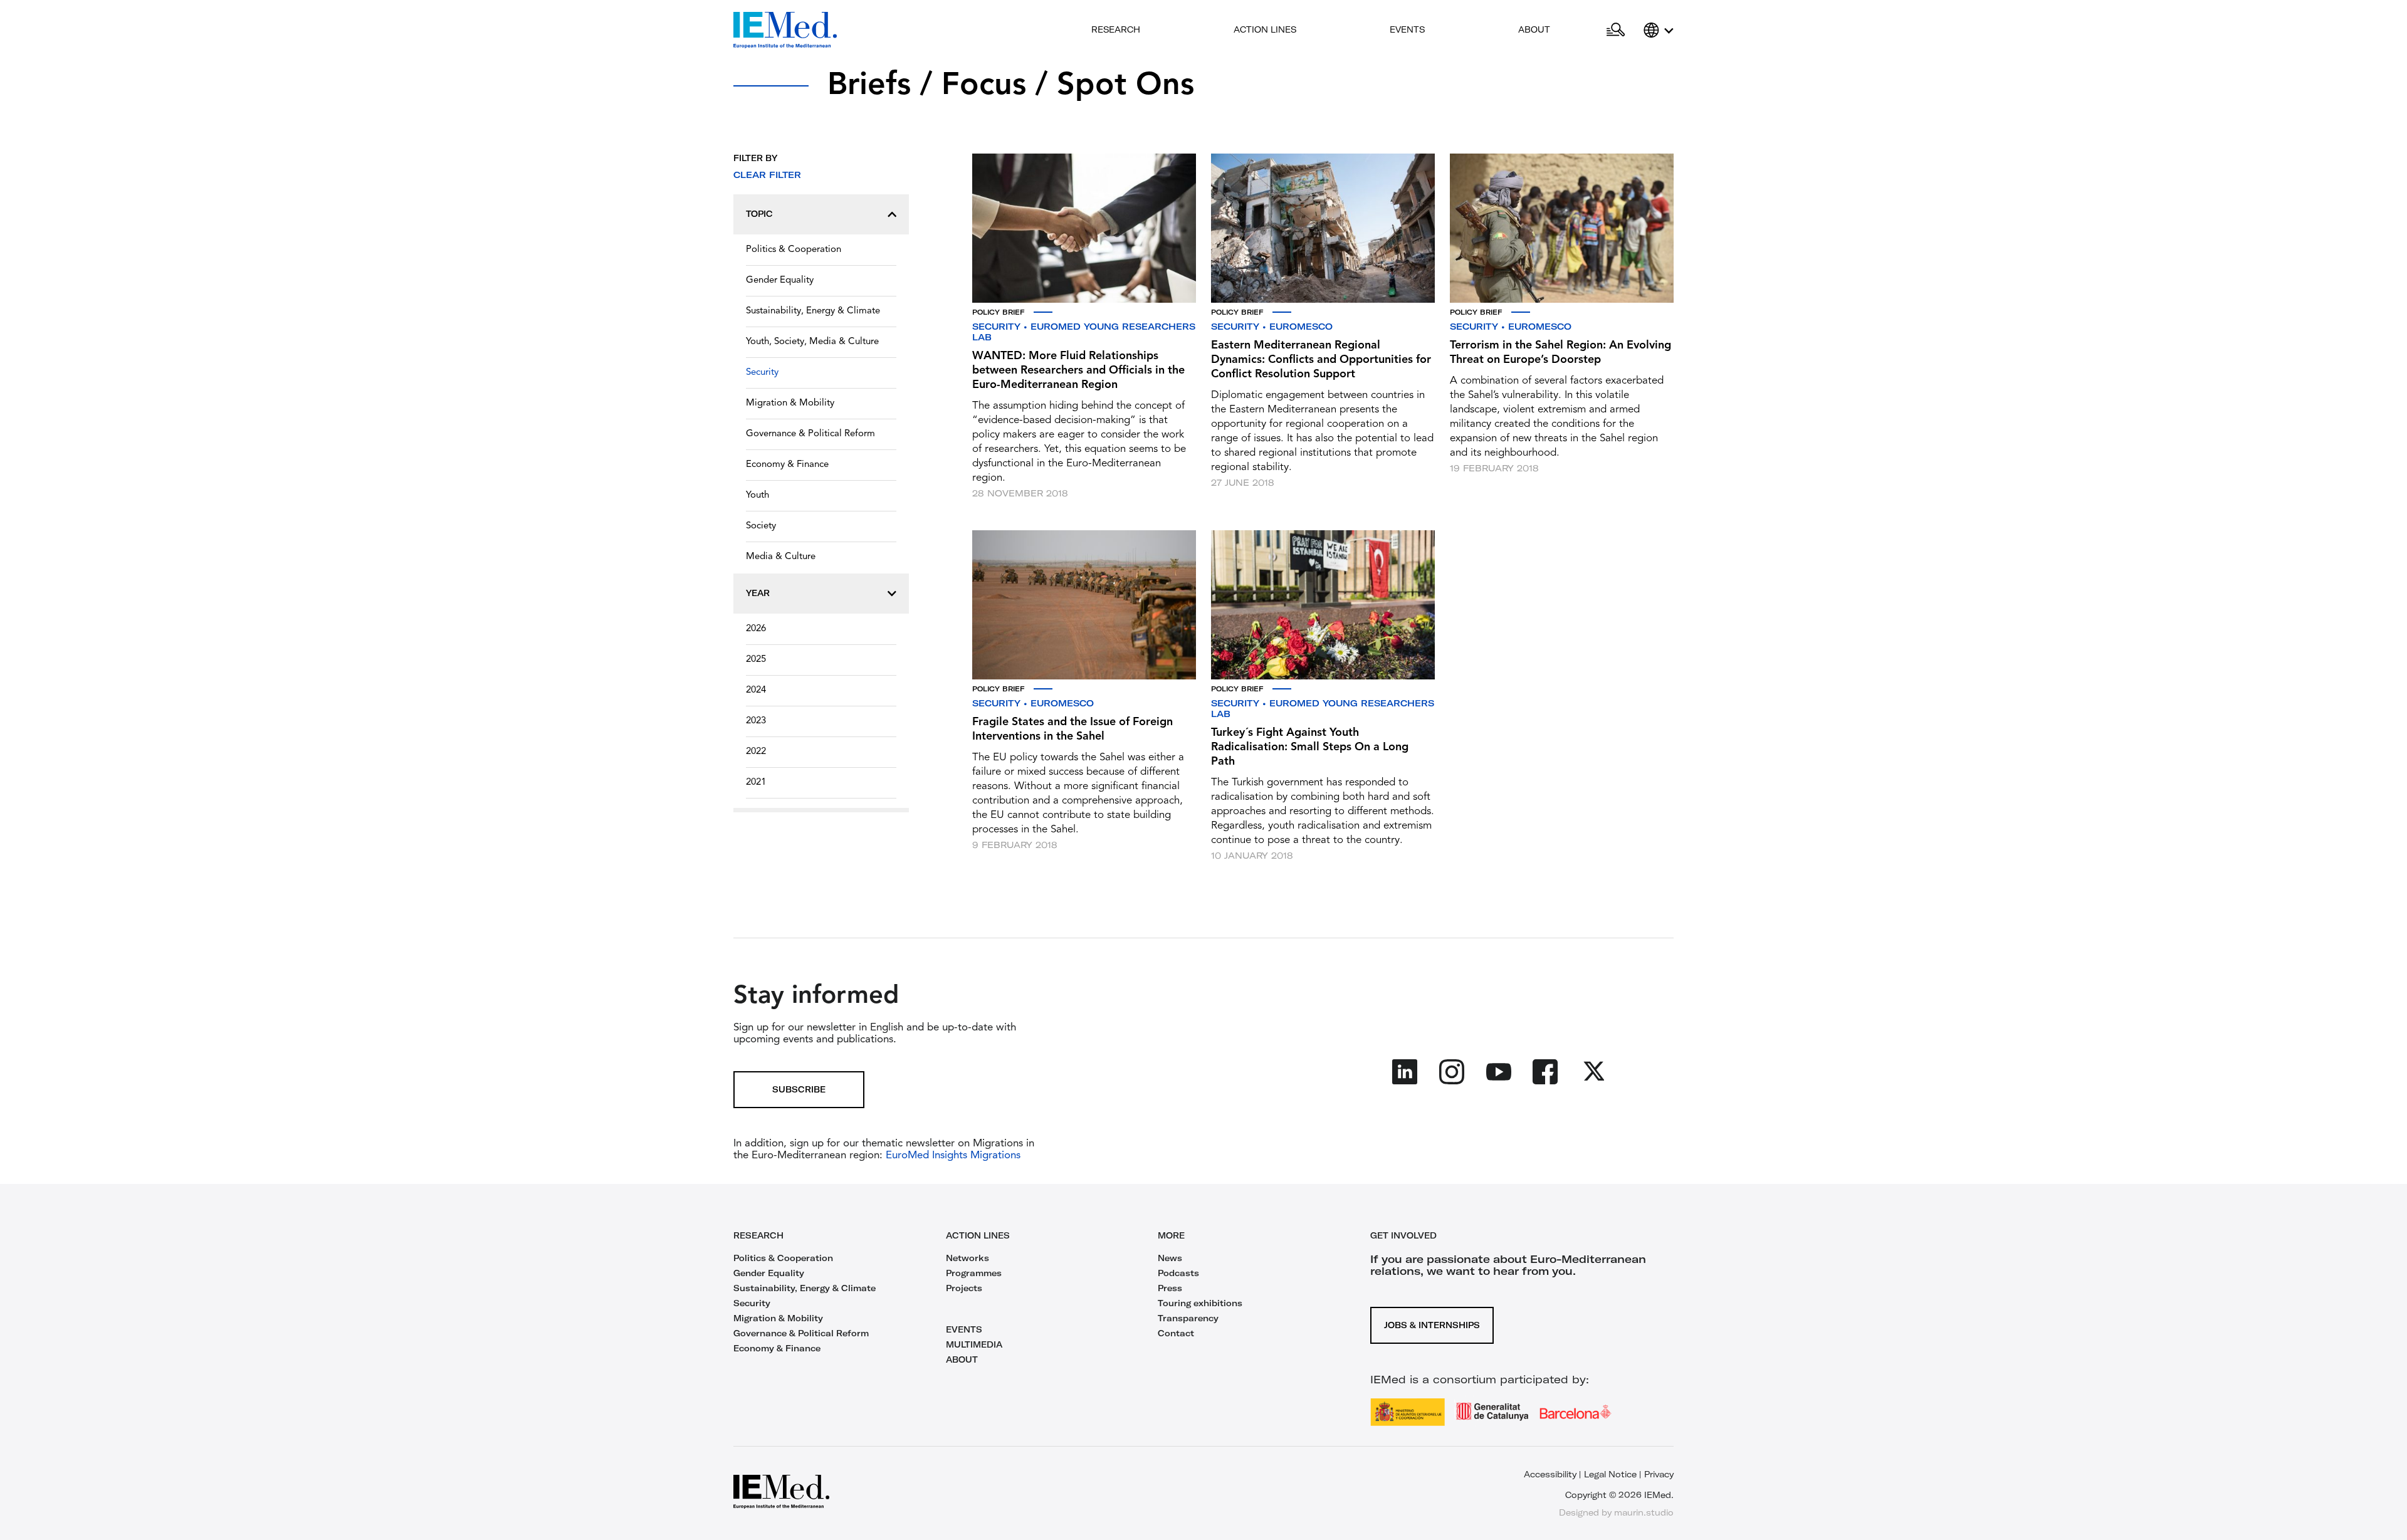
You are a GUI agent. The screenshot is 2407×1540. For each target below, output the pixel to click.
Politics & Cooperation (794, 250)
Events (1407, 29)
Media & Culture (781, 557)
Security (762, 373)
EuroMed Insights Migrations (952, 1155)
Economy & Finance (787, 465)
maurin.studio (1644, 1512)
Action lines (1265, 29)
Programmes (974, 1273)
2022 (756, 752)
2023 (756, 721)
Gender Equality (780, 280)
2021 (756, 783)
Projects (964, 1288)
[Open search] (1616, 30)
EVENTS (964, 1329)
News (1170, 1258)
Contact (1176, 1333)
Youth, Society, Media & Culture (812, 342)
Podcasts (1178, 1273)
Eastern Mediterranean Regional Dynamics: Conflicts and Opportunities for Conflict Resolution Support (1321, 360)
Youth (758, 495)
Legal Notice (1610, 1474)
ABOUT (962, 1359)
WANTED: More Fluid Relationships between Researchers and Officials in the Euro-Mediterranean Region (1078, 370)
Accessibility (1550, 1474)
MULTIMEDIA (974, 1344)
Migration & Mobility (790, 403)
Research (1116, 29)
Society (761, 526)
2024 (756, 690)
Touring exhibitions (1200, 1303)
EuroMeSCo (1301, 327)
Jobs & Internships (1432, 1325)
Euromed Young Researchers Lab (1084, 332)
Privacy (1659, 1474)
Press (1170, 1288)
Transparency (1188, 1318)
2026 (756, 629)
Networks (968, 1258)
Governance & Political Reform (810, 434)
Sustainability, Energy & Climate (813, 311)
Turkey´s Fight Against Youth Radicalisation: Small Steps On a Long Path (1310, 747)
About (1534, 29)
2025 (756, 660)
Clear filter (767, 175)
